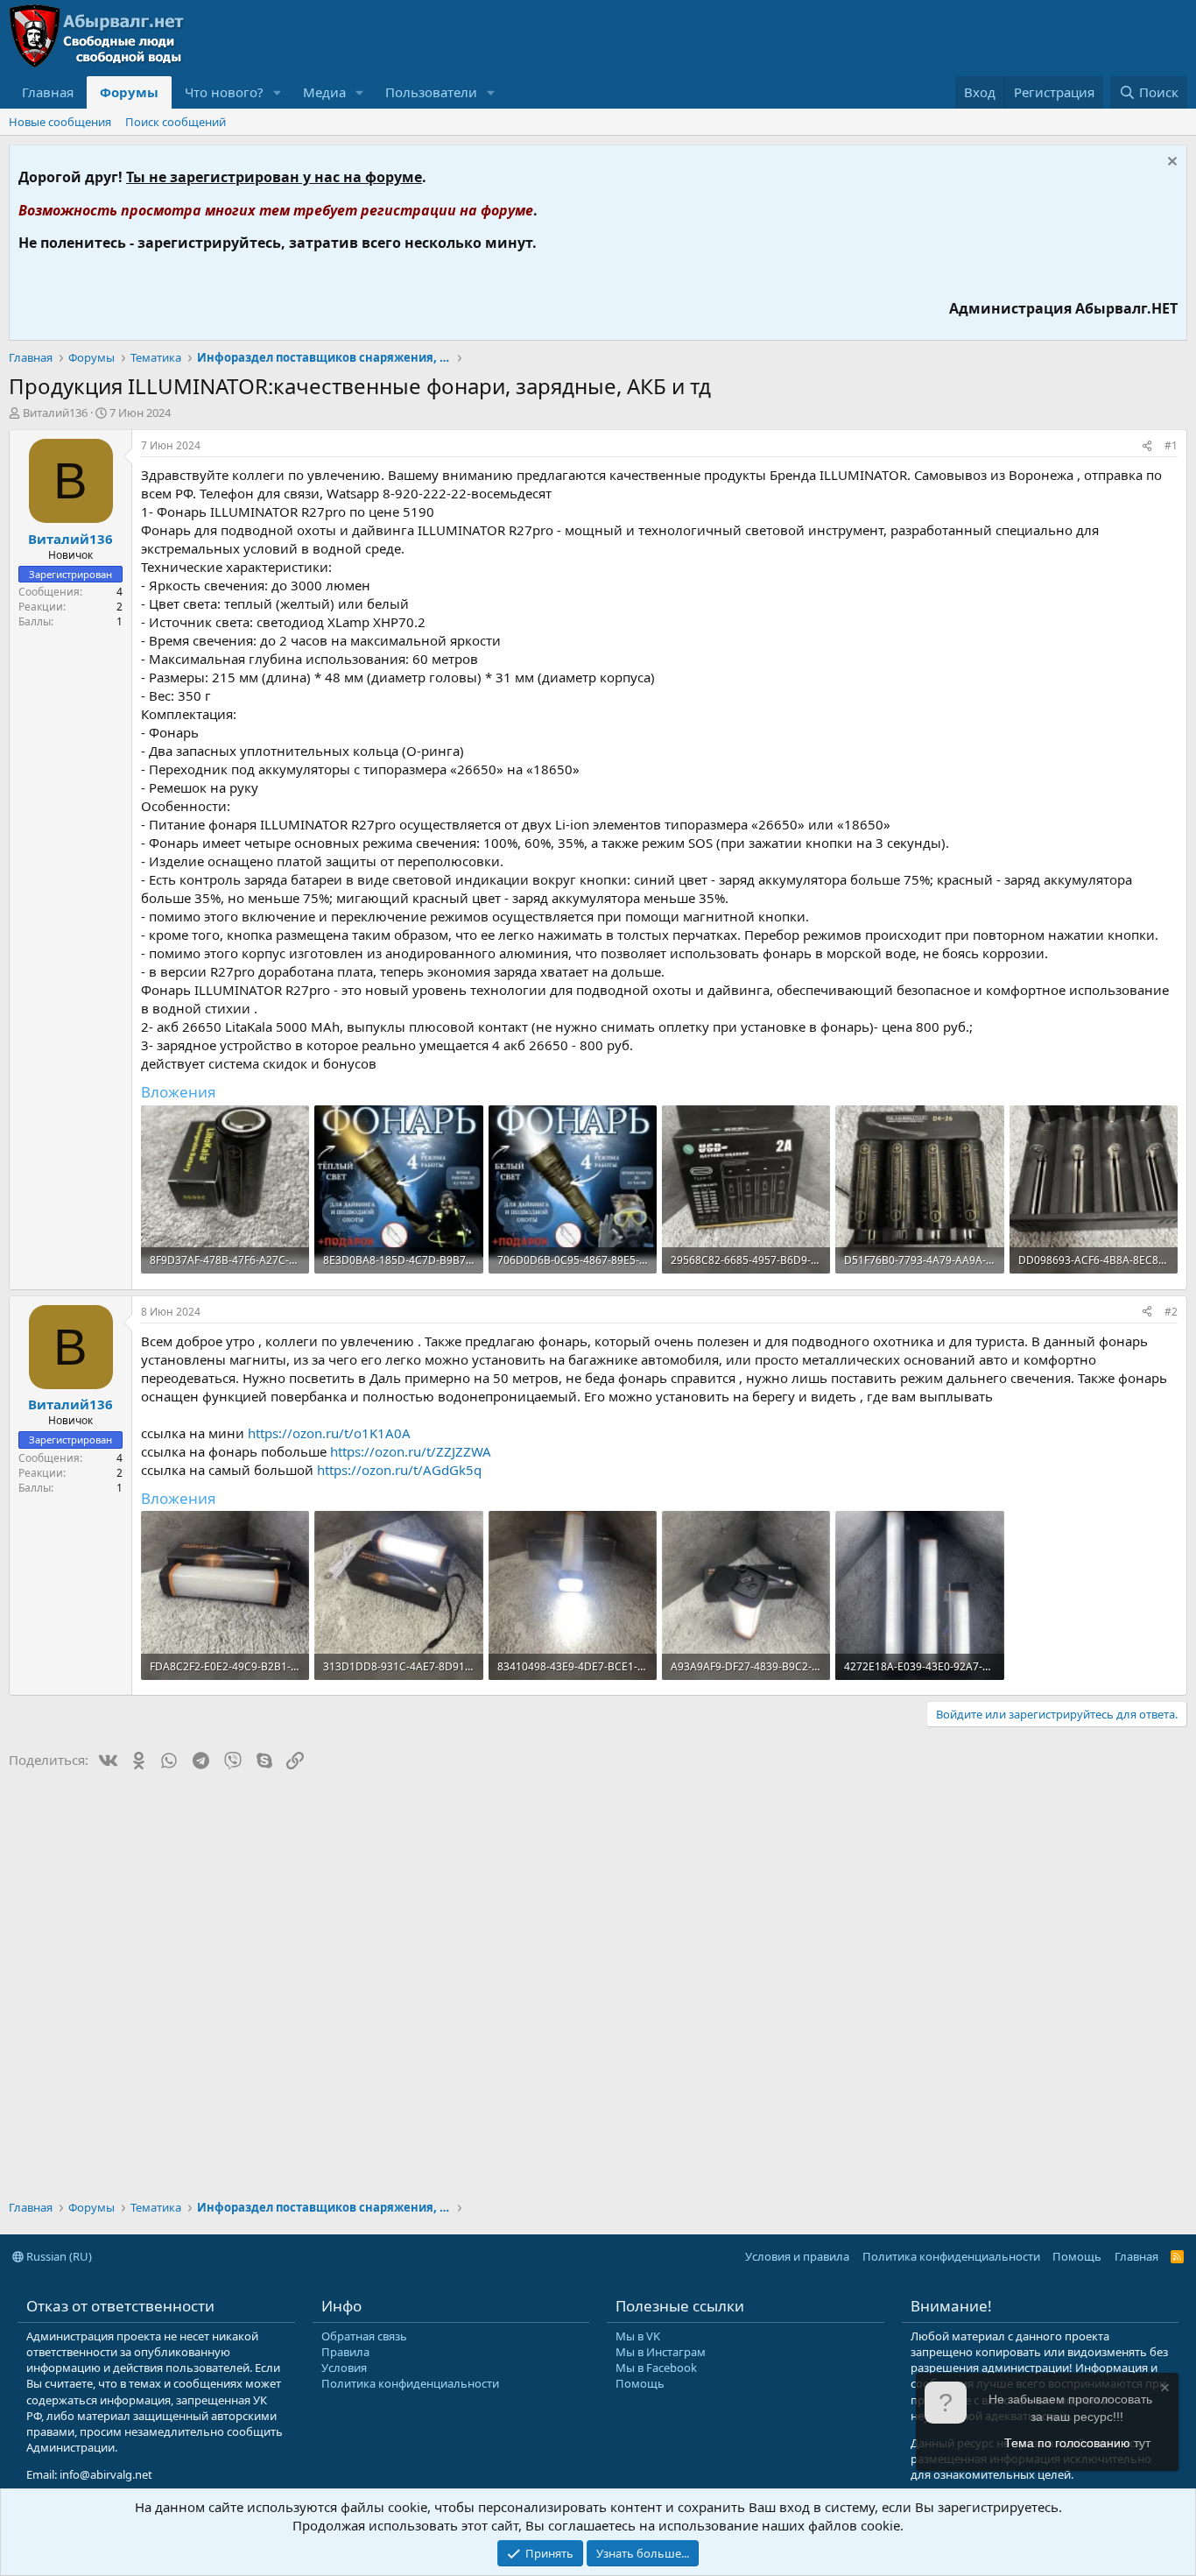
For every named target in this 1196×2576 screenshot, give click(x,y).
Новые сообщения (60, 122)
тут (1142, 2443)
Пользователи (431, 92)
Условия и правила (797, 2256)
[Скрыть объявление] (1170, 163)
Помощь (1077, 2256)
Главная (48, 92)
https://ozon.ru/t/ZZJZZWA (411, 1451)
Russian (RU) (58, 2256)
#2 (1171, 1312)
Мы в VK (638, 2336)
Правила (345, 2352)
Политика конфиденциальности (951, 2256)
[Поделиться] (1147, 446)
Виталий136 (55, 413)
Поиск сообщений (176, 122)
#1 (1171, 445)
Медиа (324, 92)
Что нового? (224, 92)
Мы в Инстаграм (661, 2352)
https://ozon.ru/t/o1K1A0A (329, 1433)
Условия (344, 2368)
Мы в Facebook (656, 2368)
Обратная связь (364, 2336)
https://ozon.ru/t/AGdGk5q (399, 1470)
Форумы (129, 92)
